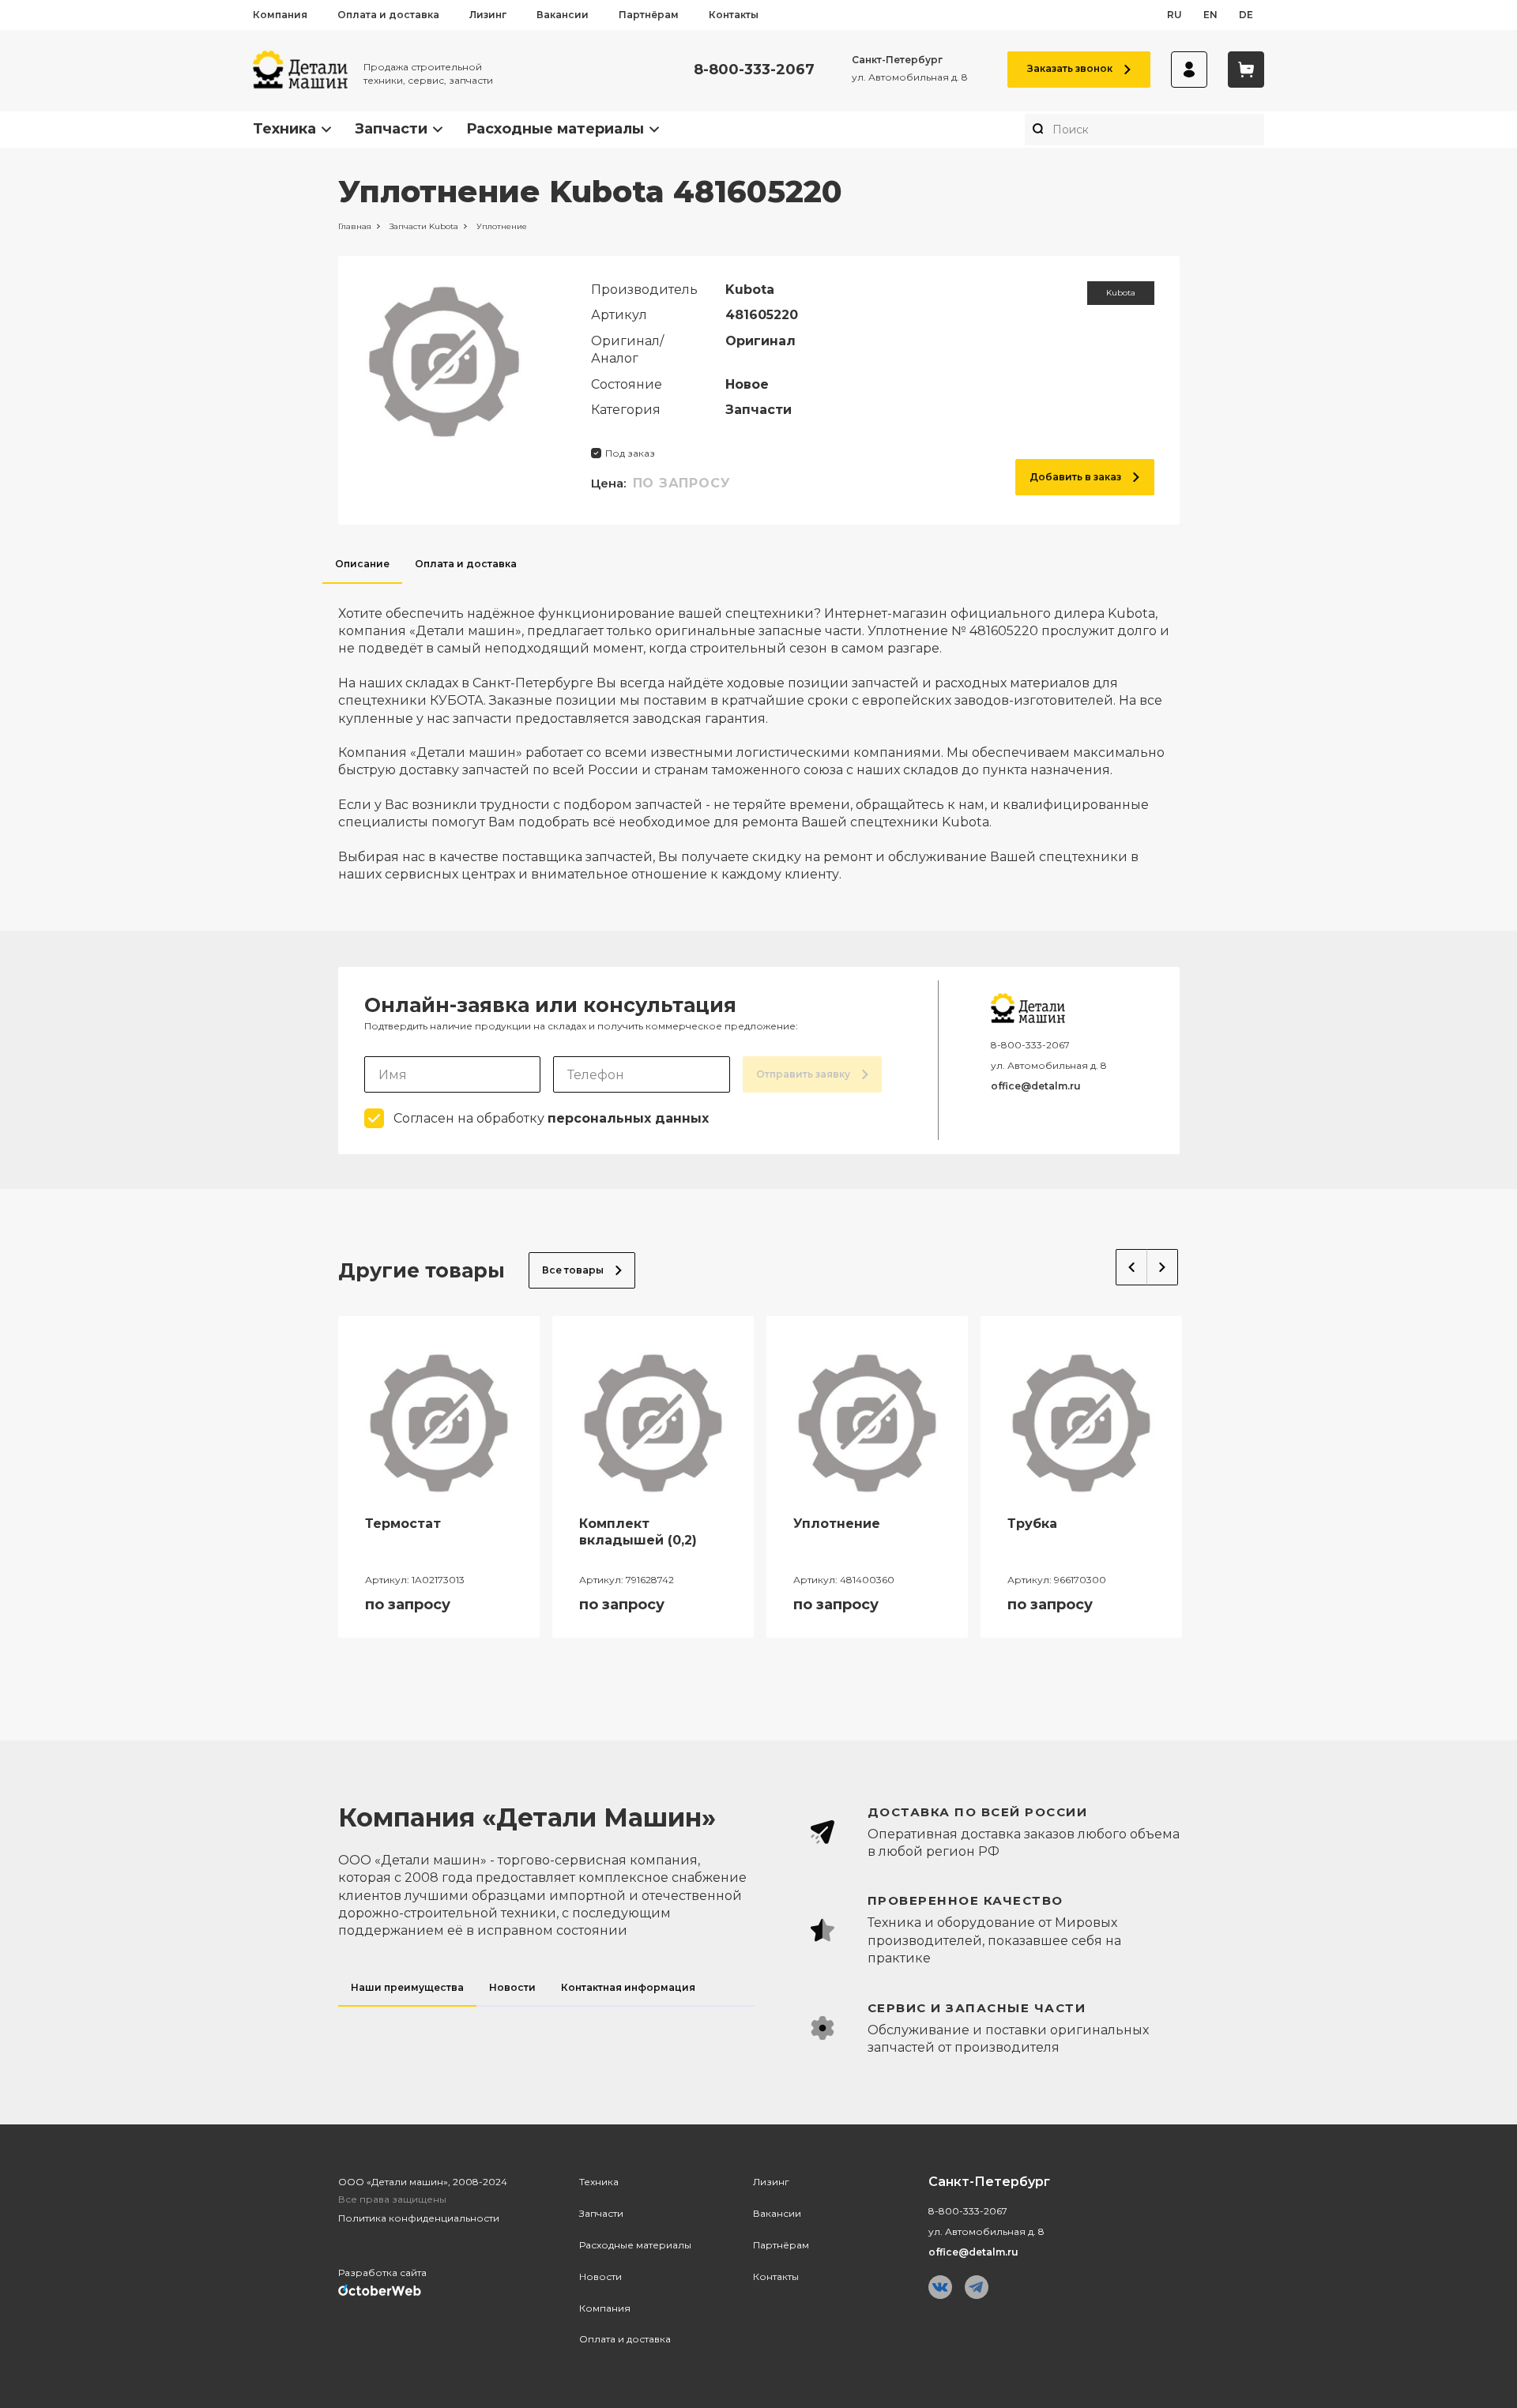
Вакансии (563, 15)
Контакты (734, 15)
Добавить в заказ (1075, 477)
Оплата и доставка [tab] (466, 564)
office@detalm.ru (1036, 1086)
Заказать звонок (1070, 68)
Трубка (1032, 1524)
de (1246, 15)
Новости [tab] (512, 1987)
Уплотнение (837, 1524)
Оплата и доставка (388, 15)
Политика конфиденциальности (419, 2218)
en (1210, 15)
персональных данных (628, 1118)
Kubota (1121, 293)
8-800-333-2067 (754, 70)
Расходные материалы (555, 129)
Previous (1131, 1267)
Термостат (403, 1524)
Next (1163, 1267)
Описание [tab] (362, 564)
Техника (284, 129)
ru (1174, 15)
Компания (280, 15)
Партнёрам (649, 15)
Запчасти (391, 129)
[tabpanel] (759, 734)
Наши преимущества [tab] (407, 1987)
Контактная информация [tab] (628, 1987)
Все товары (573, 1270)
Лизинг (488, 15)
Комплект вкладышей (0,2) (638, 1532)
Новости (600, 2276)
